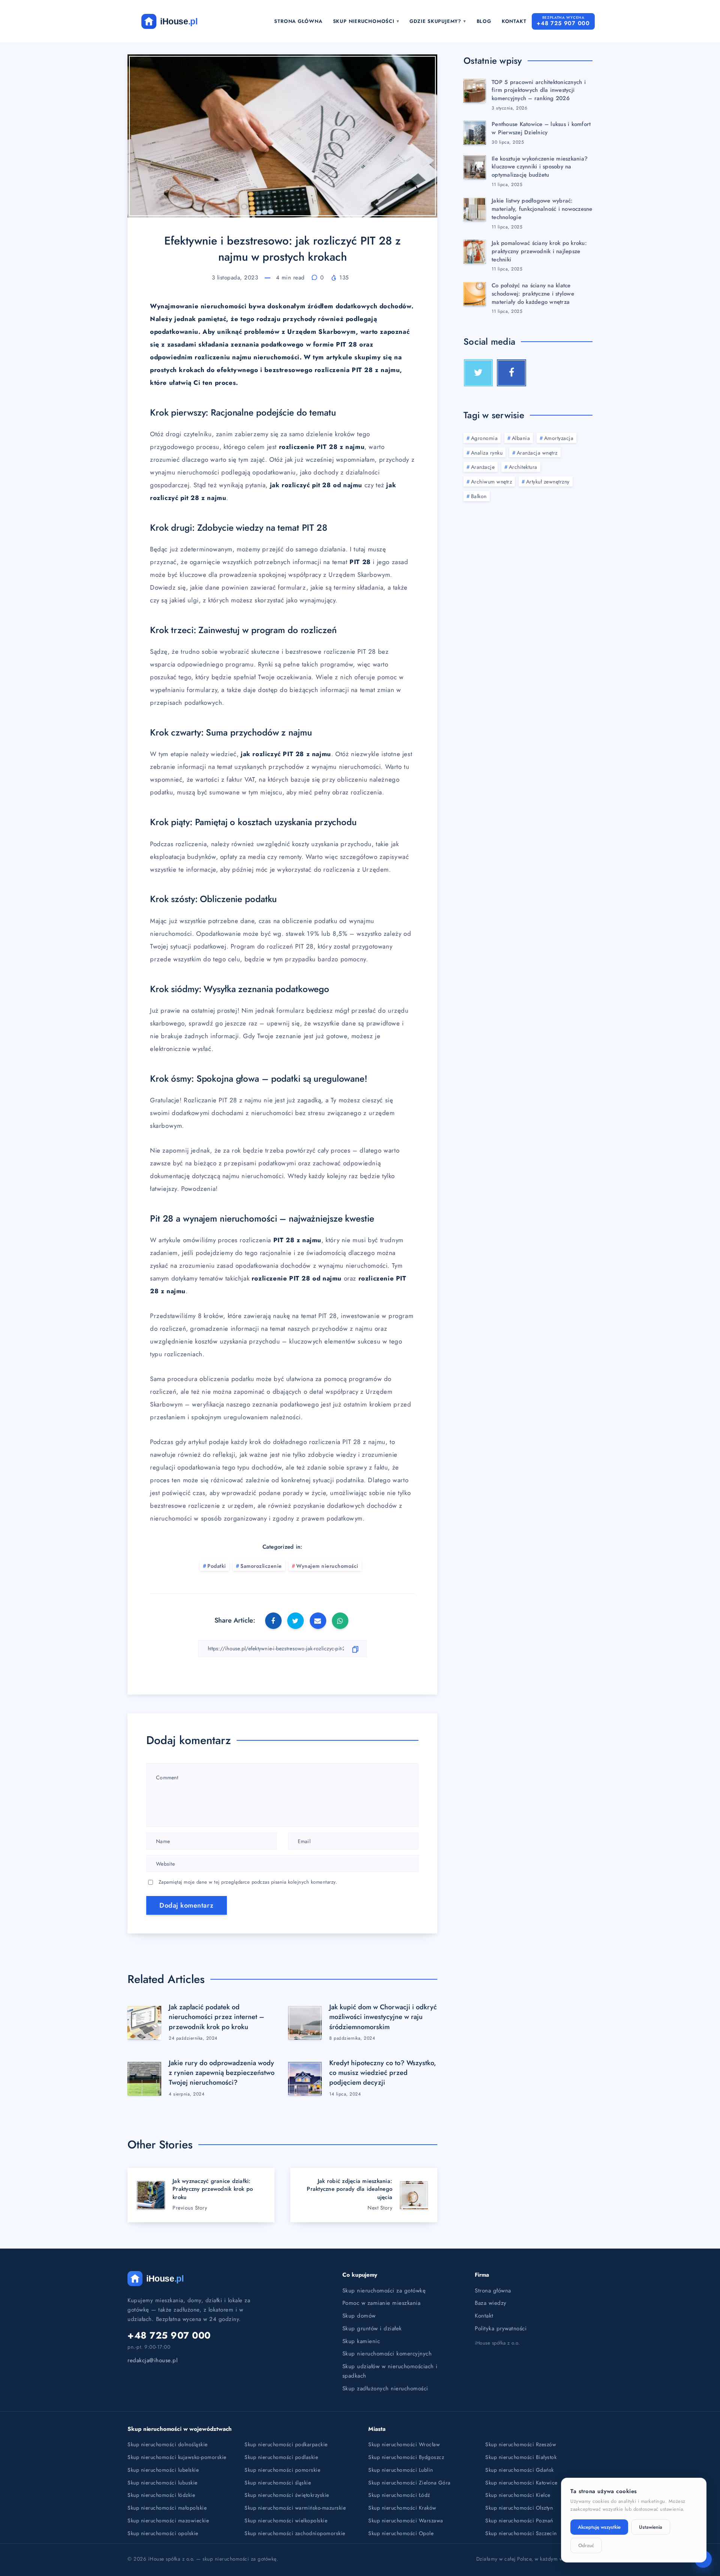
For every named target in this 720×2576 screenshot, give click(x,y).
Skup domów (359, 2316)
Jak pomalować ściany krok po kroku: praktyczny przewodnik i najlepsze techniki (539, 251)
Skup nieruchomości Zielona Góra (409, 2483)
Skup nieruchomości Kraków (402, 2508)
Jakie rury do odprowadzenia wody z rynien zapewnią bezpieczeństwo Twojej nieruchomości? (222, 2073)
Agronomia (484, 438)
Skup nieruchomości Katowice (521, 2483)
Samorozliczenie (261, 1566)
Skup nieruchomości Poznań (519, 2520)
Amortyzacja (559, 438)
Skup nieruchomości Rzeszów (521, 2444)
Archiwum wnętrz (492, 482)
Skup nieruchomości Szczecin (521, 2533)
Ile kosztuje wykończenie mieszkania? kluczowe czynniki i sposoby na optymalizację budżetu (540, 167)
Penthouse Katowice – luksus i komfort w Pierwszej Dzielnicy (541, 128)
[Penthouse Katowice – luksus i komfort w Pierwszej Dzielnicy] (475, 133)
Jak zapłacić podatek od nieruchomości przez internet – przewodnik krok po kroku (217, 2017)
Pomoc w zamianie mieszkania (382, 2303)
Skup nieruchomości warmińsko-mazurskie (295, 2508)
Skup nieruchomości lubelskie (163, 2470)
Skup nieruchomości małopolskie (167, 2508)
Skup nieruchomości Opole (401, 2533)
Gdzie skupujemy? (435, 21)
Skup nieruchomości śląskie (278, 2483)
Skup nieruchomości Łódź (399, 2495)
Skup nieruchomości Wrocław (404, 2444)
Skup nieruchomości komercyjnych (387, 2354)
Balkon (479, 496)
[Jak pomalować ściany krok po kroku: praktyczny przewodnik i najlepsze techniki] (475, 252)
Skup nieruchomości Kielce (518, 2495)
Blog (484, 21)
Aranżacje (483, 467)
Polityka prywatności (501, 2328)
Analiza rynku (487, 453)
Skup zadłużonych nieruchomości (385, 2388)
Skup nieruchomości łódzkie (161, 2495)
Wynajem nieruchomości (327, 1566)
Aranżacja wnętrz (537, 453)
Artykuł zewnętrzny (548, 482)
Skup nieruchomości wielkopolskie (286, 2520)
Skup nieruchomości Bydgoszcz (406, 2457)
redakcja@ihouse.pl (152, 2360)
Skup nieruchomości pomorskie (282, 2470)
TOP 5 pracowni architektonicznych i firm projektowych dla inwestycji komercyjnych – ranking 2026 (539, 90)
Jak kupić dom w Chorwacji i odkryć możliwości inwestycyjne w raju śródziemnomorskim (383, 2017)
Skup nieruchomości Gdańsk (520, 2470)
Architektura (523, 467)
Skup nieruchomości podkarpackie (286, 2444)
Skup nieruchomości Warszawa (406, 2520)
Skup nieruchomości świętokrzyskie (287, 2495)
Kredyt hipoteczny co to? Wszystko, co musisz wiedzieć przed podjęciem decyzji (383, 2073)
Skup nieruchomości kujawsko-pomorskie (177, 2457)
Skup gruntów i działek (372, 2328)
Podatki (217, 1566)
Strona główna (298, 21)
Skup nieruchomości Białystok (521, 2457)
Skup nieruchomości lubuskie (163, 2483)
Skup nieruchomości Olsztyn (519, 2508)
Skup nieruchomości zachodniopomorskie (295, 2533)
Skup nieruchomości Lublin (401, 2470)
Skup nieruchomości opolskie (163, 2533)
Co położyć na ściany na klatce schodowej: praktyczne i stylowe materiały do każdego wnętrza (533, 294)
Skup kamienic (361, 2341)
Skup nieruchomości (364, 21)
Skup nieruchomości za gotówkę (384, 2291)
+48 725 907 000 (169, 2335)
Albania (521, 438)
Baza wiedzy (491, 2303)
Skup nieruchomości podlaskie (281, 2457)
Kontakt (514, 21)
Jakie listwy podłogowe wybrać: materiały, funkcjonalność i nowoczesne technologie (542, 209)
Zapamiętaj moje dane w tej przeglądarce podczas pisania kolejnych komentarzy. (248, 1882)
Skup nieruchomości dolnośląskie (168, 2444)
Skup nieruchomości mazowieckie (168, 2520)
